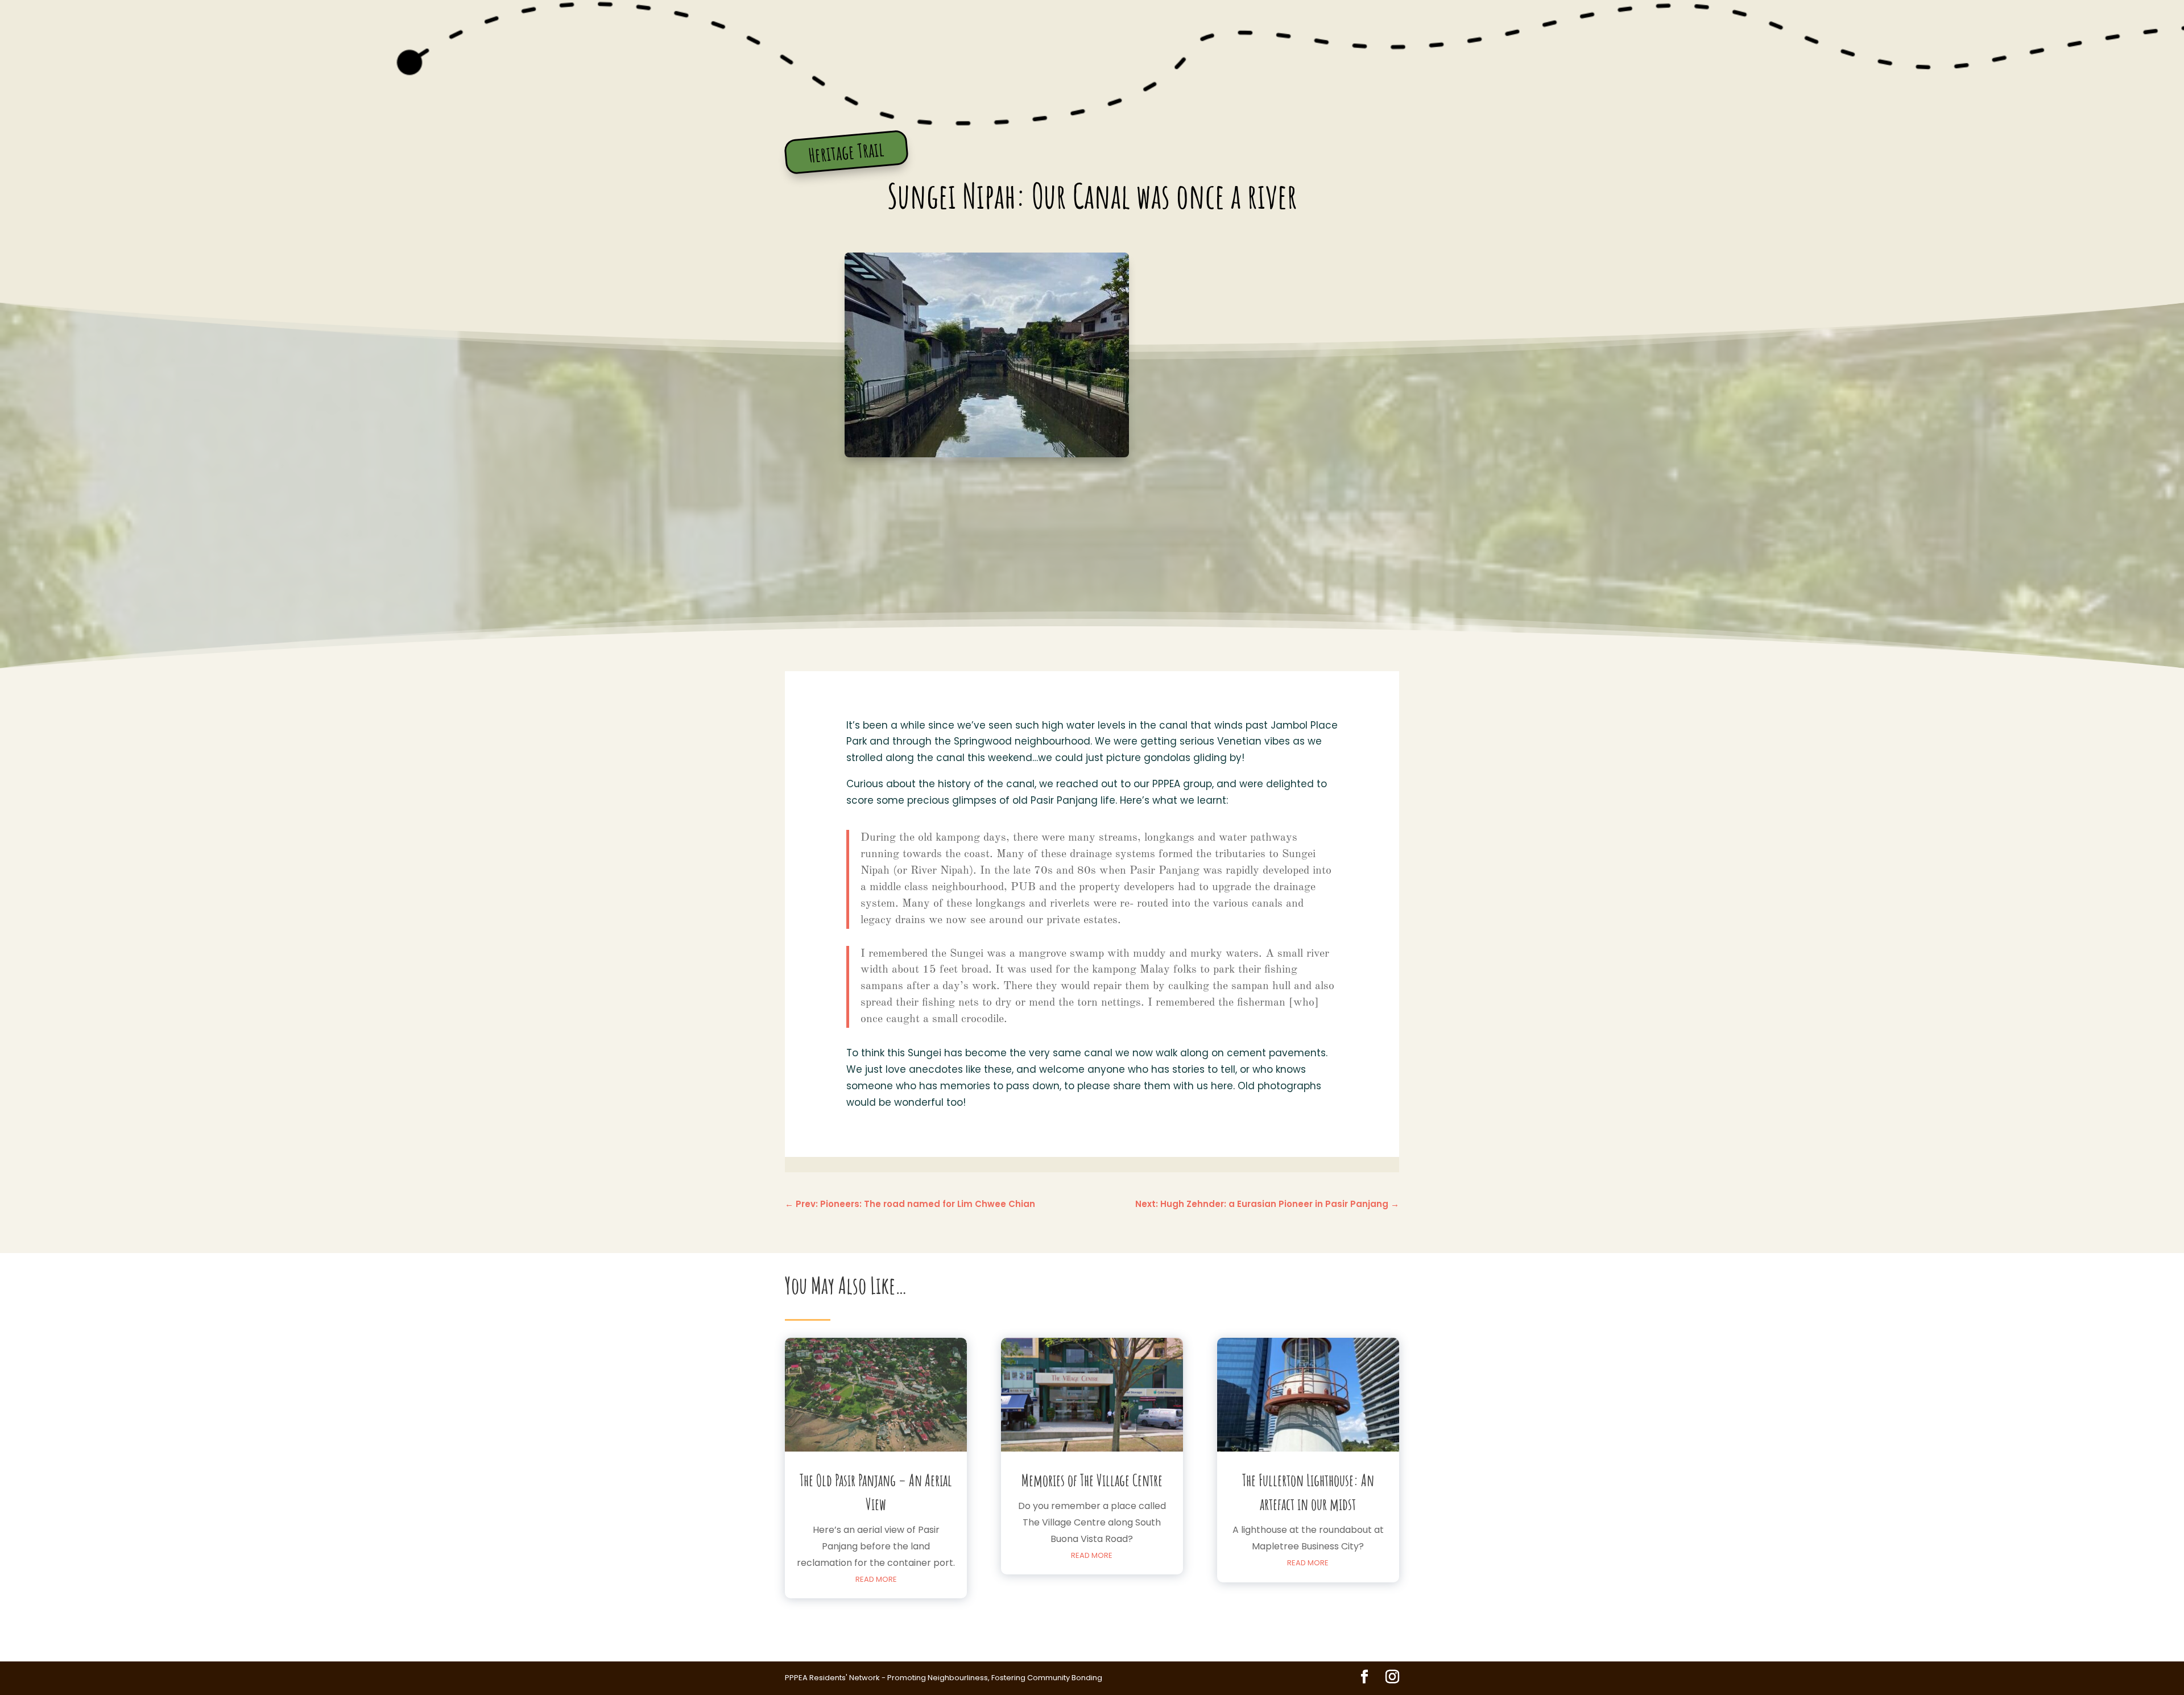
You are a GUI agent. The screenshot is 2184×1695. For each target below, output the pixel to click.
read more (876, 1579)
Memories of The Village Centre (1092, 1480)
